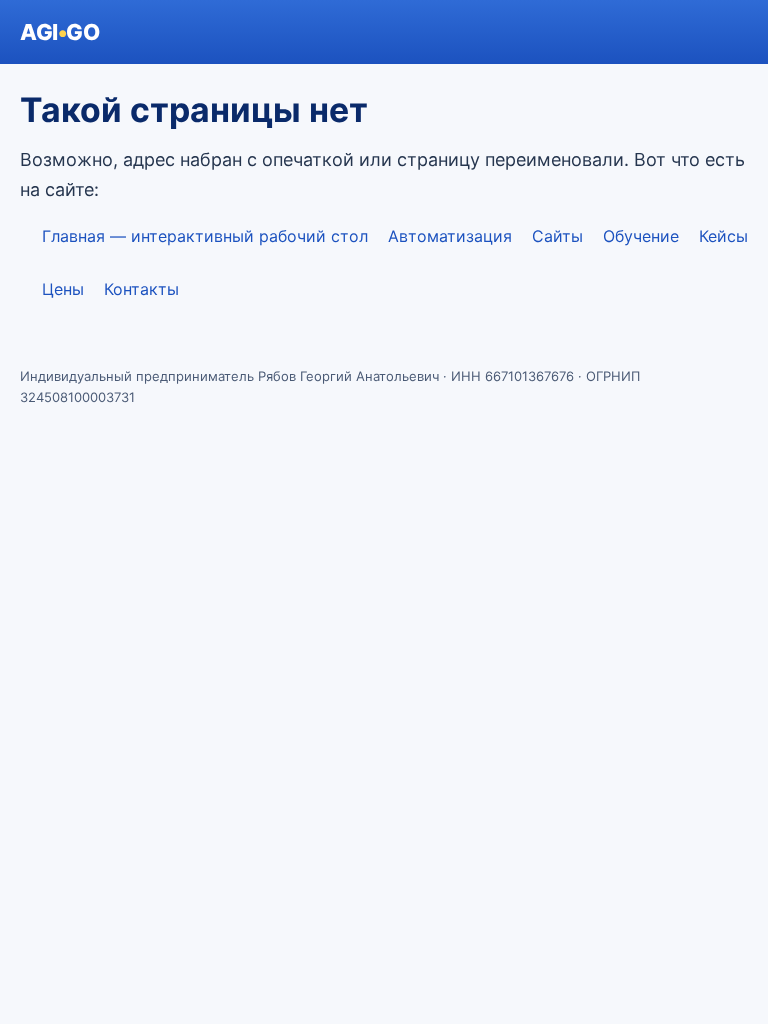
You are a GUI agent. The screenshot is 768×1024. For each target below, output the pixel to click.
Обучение (641, 236)
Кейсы (723, 236)
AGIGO (59, 32)
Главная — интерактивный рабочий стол (205, 236)
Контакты (141, 289)
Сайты (557, 236)
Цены (63, 289)
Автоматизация (450, 236)
